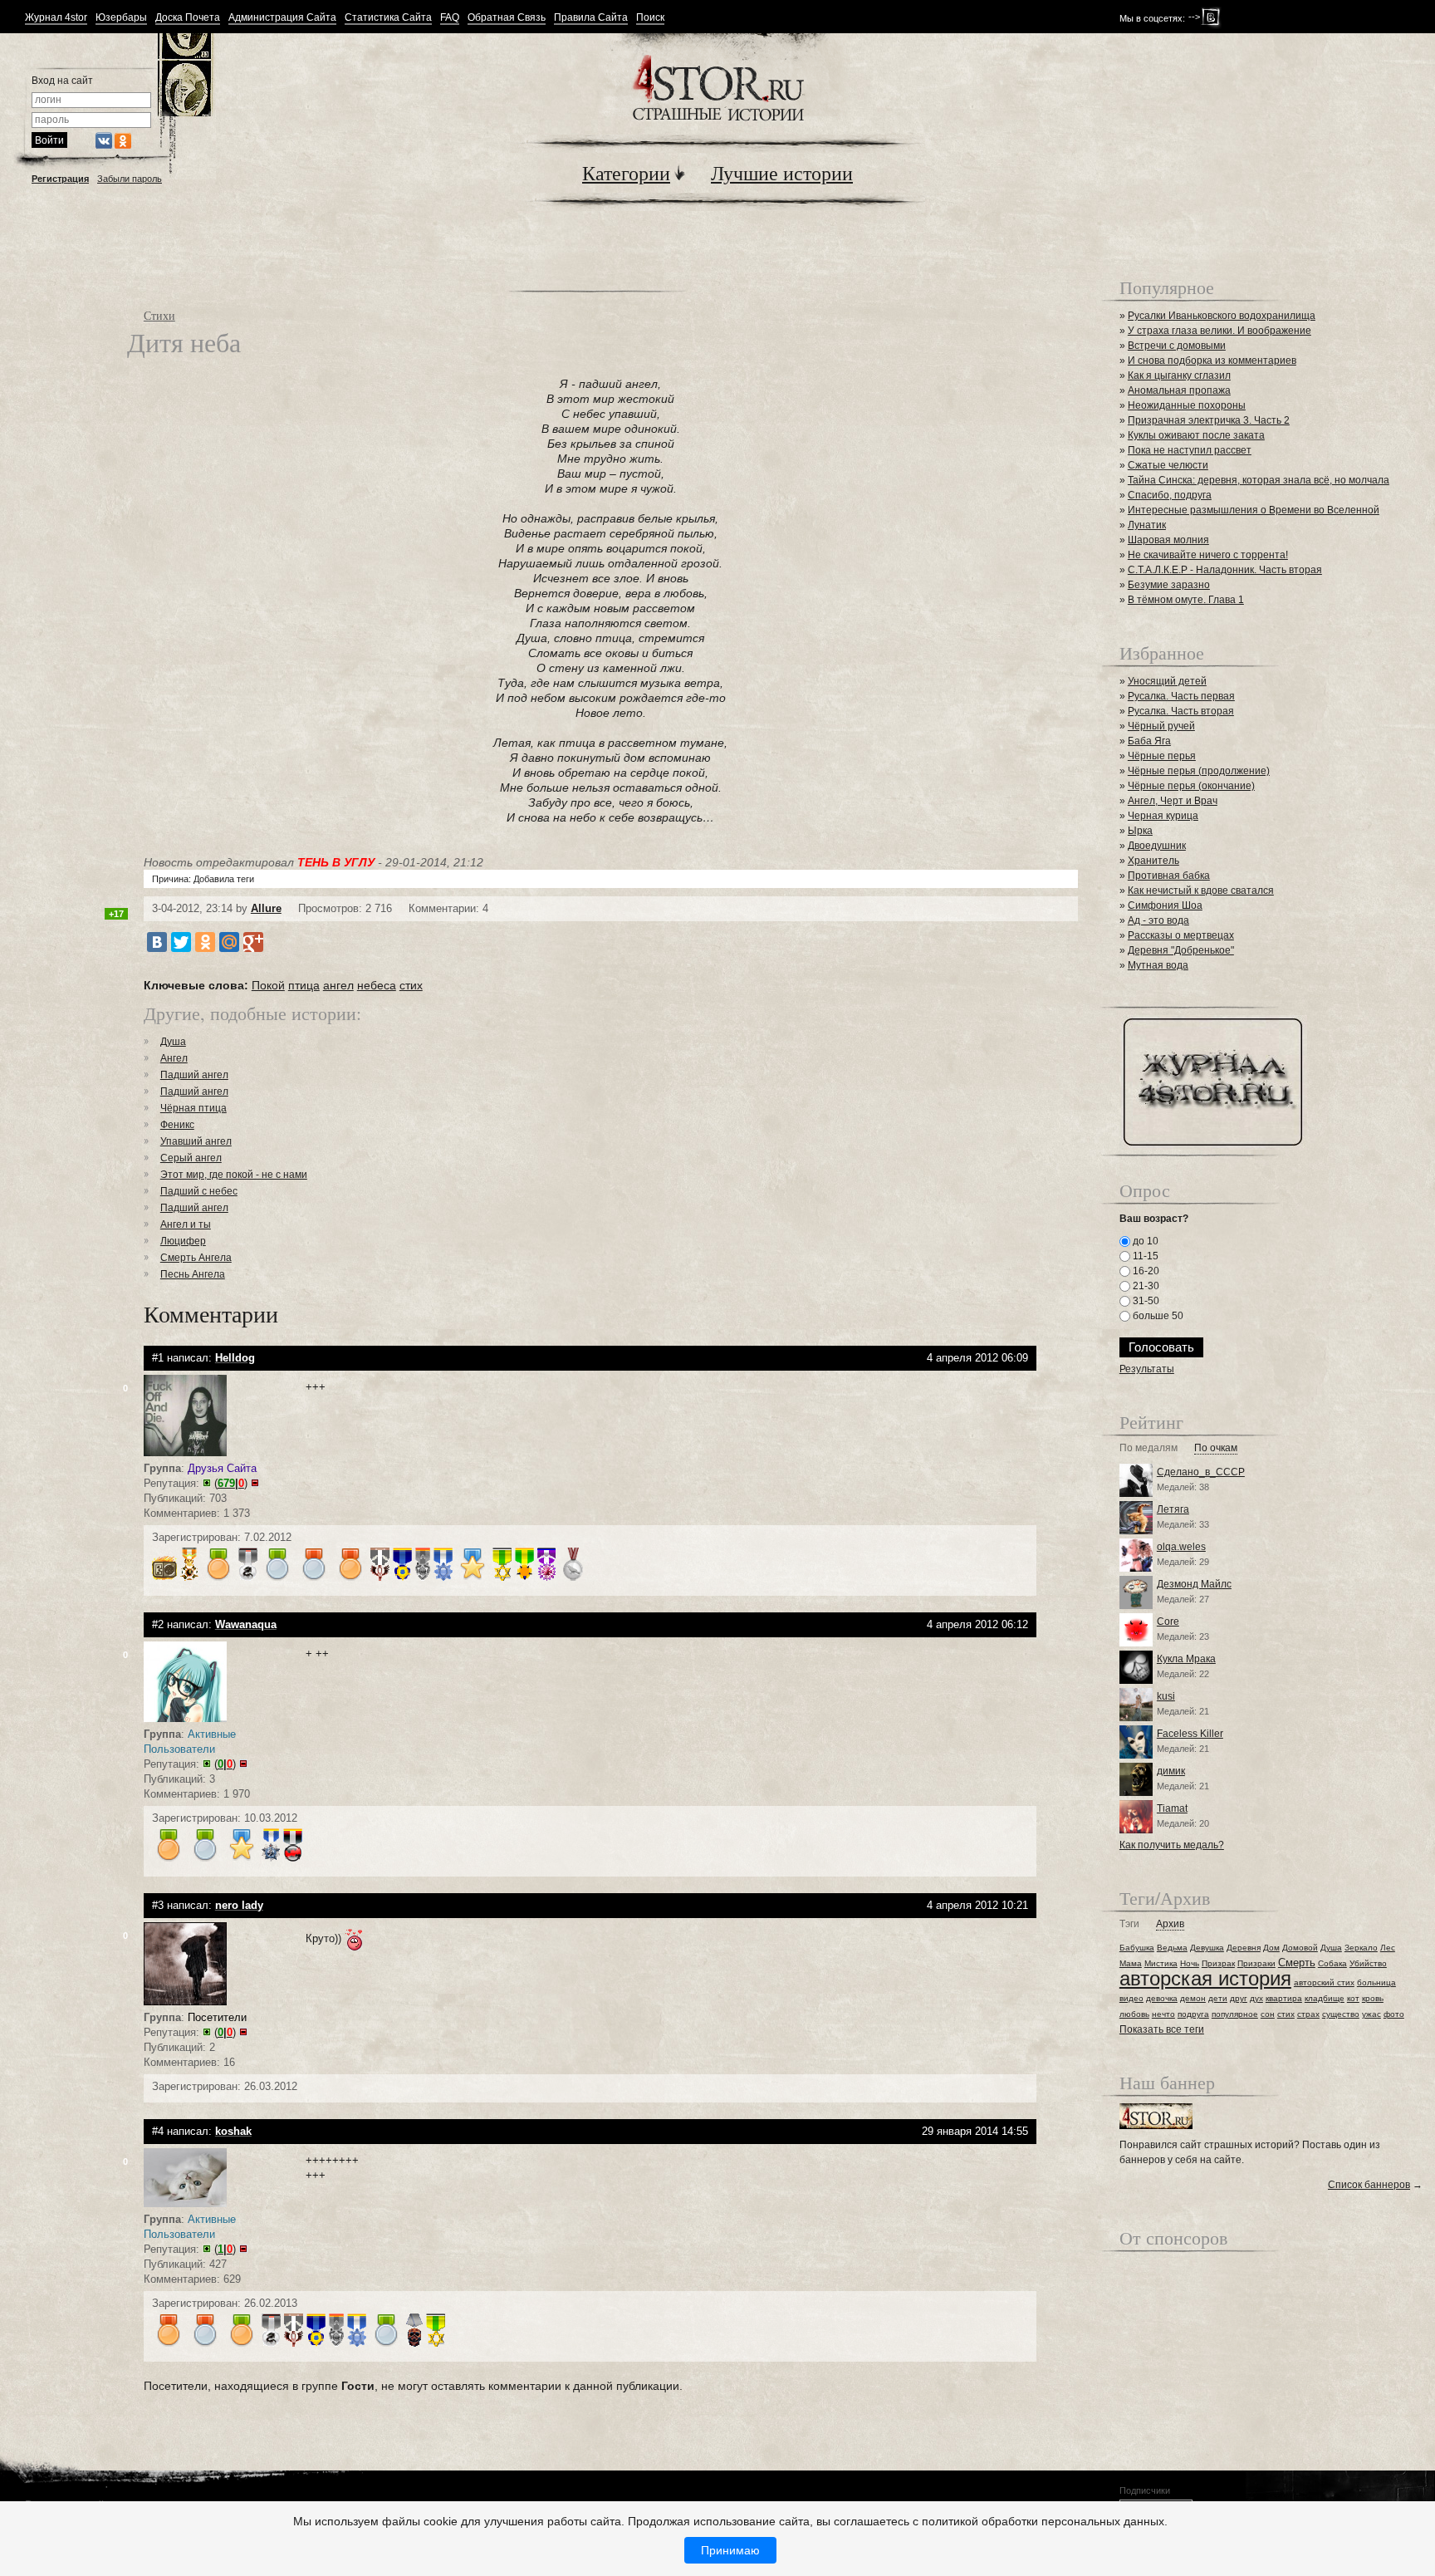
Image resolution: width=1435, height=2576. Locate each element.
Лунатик (1147, 525)
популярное (1235, 2014)
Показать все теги (1162, 2029)
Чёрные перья (1162, 756)
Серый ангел (191, 1158)
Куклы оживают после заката (1196, 435)
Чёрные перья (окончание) (1191, 786)
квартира (1284, 1998)
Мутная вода (1158, 965)
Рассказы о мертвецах (1181, 935)
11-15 (1144, 1256)
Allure (266, 908)
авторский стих (1324, 1982)
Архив (1170, 1924)
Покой (268, 985)
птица (304, 985)
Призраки (1256, 1963)
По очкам (1216, 1448)
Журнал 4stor (56, 18)
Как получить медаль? (1172, 1845)
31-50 (1145, 1301)
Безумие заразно (1169, 585)
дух (1256, 1998)
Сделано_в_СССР (1201, 1472)
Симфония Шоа (1165, 905)
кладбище (1325, 1998)
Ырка (1140, 831)
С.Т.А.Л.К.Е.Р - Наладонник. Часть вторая (1225, 570)
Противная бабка (1169, 876)
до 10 (1144, 1241)
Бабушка (1137, 1948)
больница (1376, 1982)
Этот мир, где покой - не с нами (234, 1175)
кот (1353, 1998)
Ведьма (1172, 1948)
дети (1218, 1998)
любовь (1134, 2014)
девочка (1162, 1998)
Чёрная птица (193, 1108)
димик (1171, 1771)
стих (411, 985)
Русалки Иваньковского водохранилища (1222, 316)
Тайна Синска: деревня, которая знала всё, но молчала (1259, 480)
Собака (1332, 1963)
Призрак (1218, 1963)
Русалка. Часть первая (1181, 696)
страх (1308, 2014)
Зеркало (1361, 1948)
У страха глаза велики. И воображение (1220, 331)
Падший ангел (194, 1075)
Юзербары (121, 18)
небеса (377, 985)
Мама (1131, 1963)
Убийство (1368, 1963)
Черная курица (1163, 816)
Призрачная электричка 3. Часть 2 (1209, 420)
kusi (1166, 1696)
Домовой (1300, 1948)
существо (1341, 2014)
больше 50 (1157, 1316)
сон (1268, 2014)
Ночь (1190, 1963)
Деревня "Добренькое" (1181, 950)
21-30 (1145, 1286)
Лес (1388, 1948)
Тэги (1129, 1924)
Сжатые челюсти (1168, 465)
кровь (1373, 1998)
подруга (1193, 2014)
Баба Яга (1149, 741)
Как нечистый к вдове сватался (1201, 891)
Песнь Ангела (193, 1274)
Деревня (1244, 1948)
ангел (338, 985)
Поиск (650, 18)
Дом (1271, 1948)
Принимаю (730, 2550)
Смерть (1297, 1963)
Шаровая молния (1168, 540)
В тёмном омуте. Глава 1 (1186, 600)
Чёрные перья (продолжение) (1199, 771)
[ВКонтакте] (157, 942)
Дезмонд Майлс (1194, 1584)
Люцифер (183, 1241)
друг (1239, 1998)
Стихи (159, 315)
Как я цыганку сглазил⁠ (1179, 375)
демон (1193, 1998)
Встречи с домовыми (1177, 346)
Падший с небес (199, 1191)
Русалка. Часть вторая (1181, 711)
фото (1394, 2014)
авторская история (1205, 1978)
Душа (173, 1042)
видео (1131, 1998)
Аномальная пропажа (1179, 390)
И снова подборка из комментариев (1212, 361)
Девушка (1207, 1948)
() (231, 1483)
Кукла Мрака (1186, 1659)
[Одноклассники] (205, 942)
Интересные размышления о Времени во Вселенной (1254, 510)
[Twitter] (181, 942)
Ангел (174, 1058)
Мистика (1161, 1963)
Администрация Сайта (282, 18)
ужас (1371, 2014)
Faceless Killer (1190, 1734)
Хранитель (1153, 861)
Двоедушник (1157, 846)
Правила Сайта (591, 18)
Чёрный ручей (1161, 726)
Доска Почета (188, 18)
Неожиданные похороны (1187, 405)
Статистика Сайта (388, 18)
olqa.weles (1181, 1547)
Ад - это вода (1158, 920)
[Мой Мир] (229, 942)
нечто (1163, 2014)
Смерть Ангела (196, 1258)
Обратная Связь (507, 18)
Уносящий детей (1167, 681)
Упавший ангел (196, 1141)
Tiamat (1172, 1808)
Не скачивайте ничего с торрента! (1208, 555)
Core (1168, 1622)
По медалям (1148, 1448)
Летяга (1173, 1509)
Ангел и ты (186, 1224)
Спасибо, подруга (1170, 495)
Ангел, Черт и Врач (1173, 801)
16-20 (1145, 1271)
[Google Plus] (253, 942)
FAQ (450, 18)
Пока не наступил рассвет (1190, 450)
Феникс (177, 1125)
